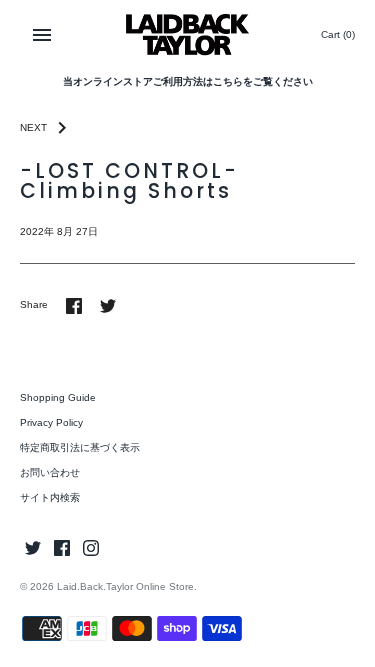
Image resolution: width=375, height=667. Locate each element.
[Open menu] (42, 35)
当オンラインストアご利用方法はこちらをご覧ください (188, 81)
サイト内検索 (50, 497)
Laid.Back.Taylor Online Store (125, 586)
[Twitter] (33, 547)
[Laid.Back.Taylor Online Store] (187, 34)
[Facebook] (62, 547)
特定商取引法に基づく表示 (80, 447)
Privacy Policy (51, 422)
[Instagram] (91, 547)
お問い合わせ (50, 472)
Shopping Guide (58, 397)
